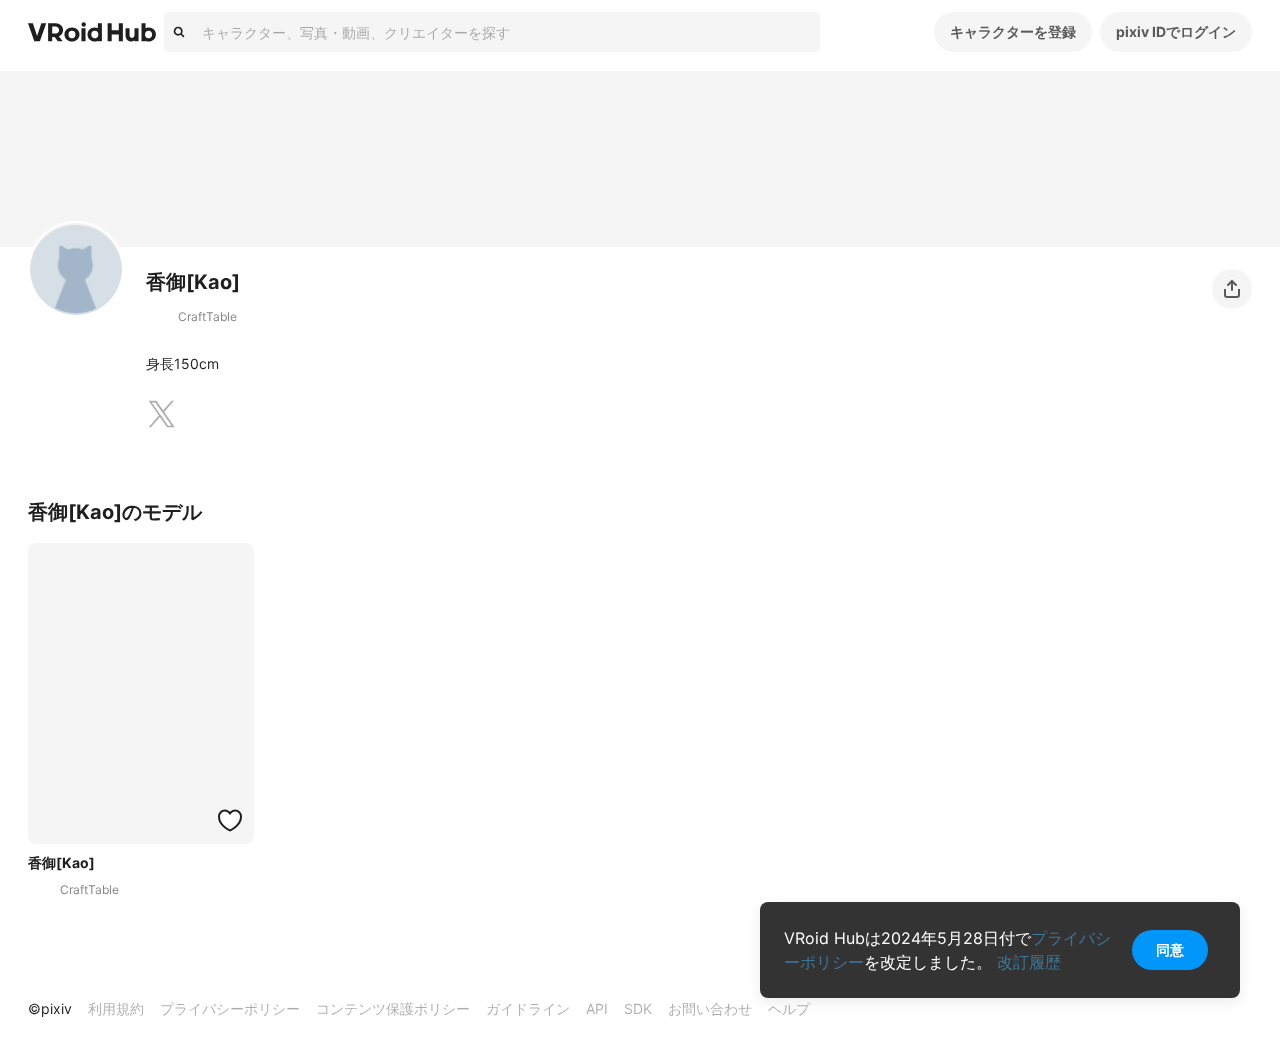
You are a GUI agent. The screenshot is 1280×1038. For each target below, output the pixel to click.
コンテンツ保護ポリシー (393, 1008)
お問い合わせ (710, 1008)
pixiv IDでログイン (1176, 31)
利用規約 (116, 1008)
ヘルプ (789, 1008)
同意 (1170, 949)
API (597, 1008)
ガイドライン (528, 1008)
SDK (638, 1008)
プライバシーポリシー (230, 1008)
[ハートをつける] (230, 820)
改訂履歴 (1029, 962)
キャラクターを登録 (1013, 31)
